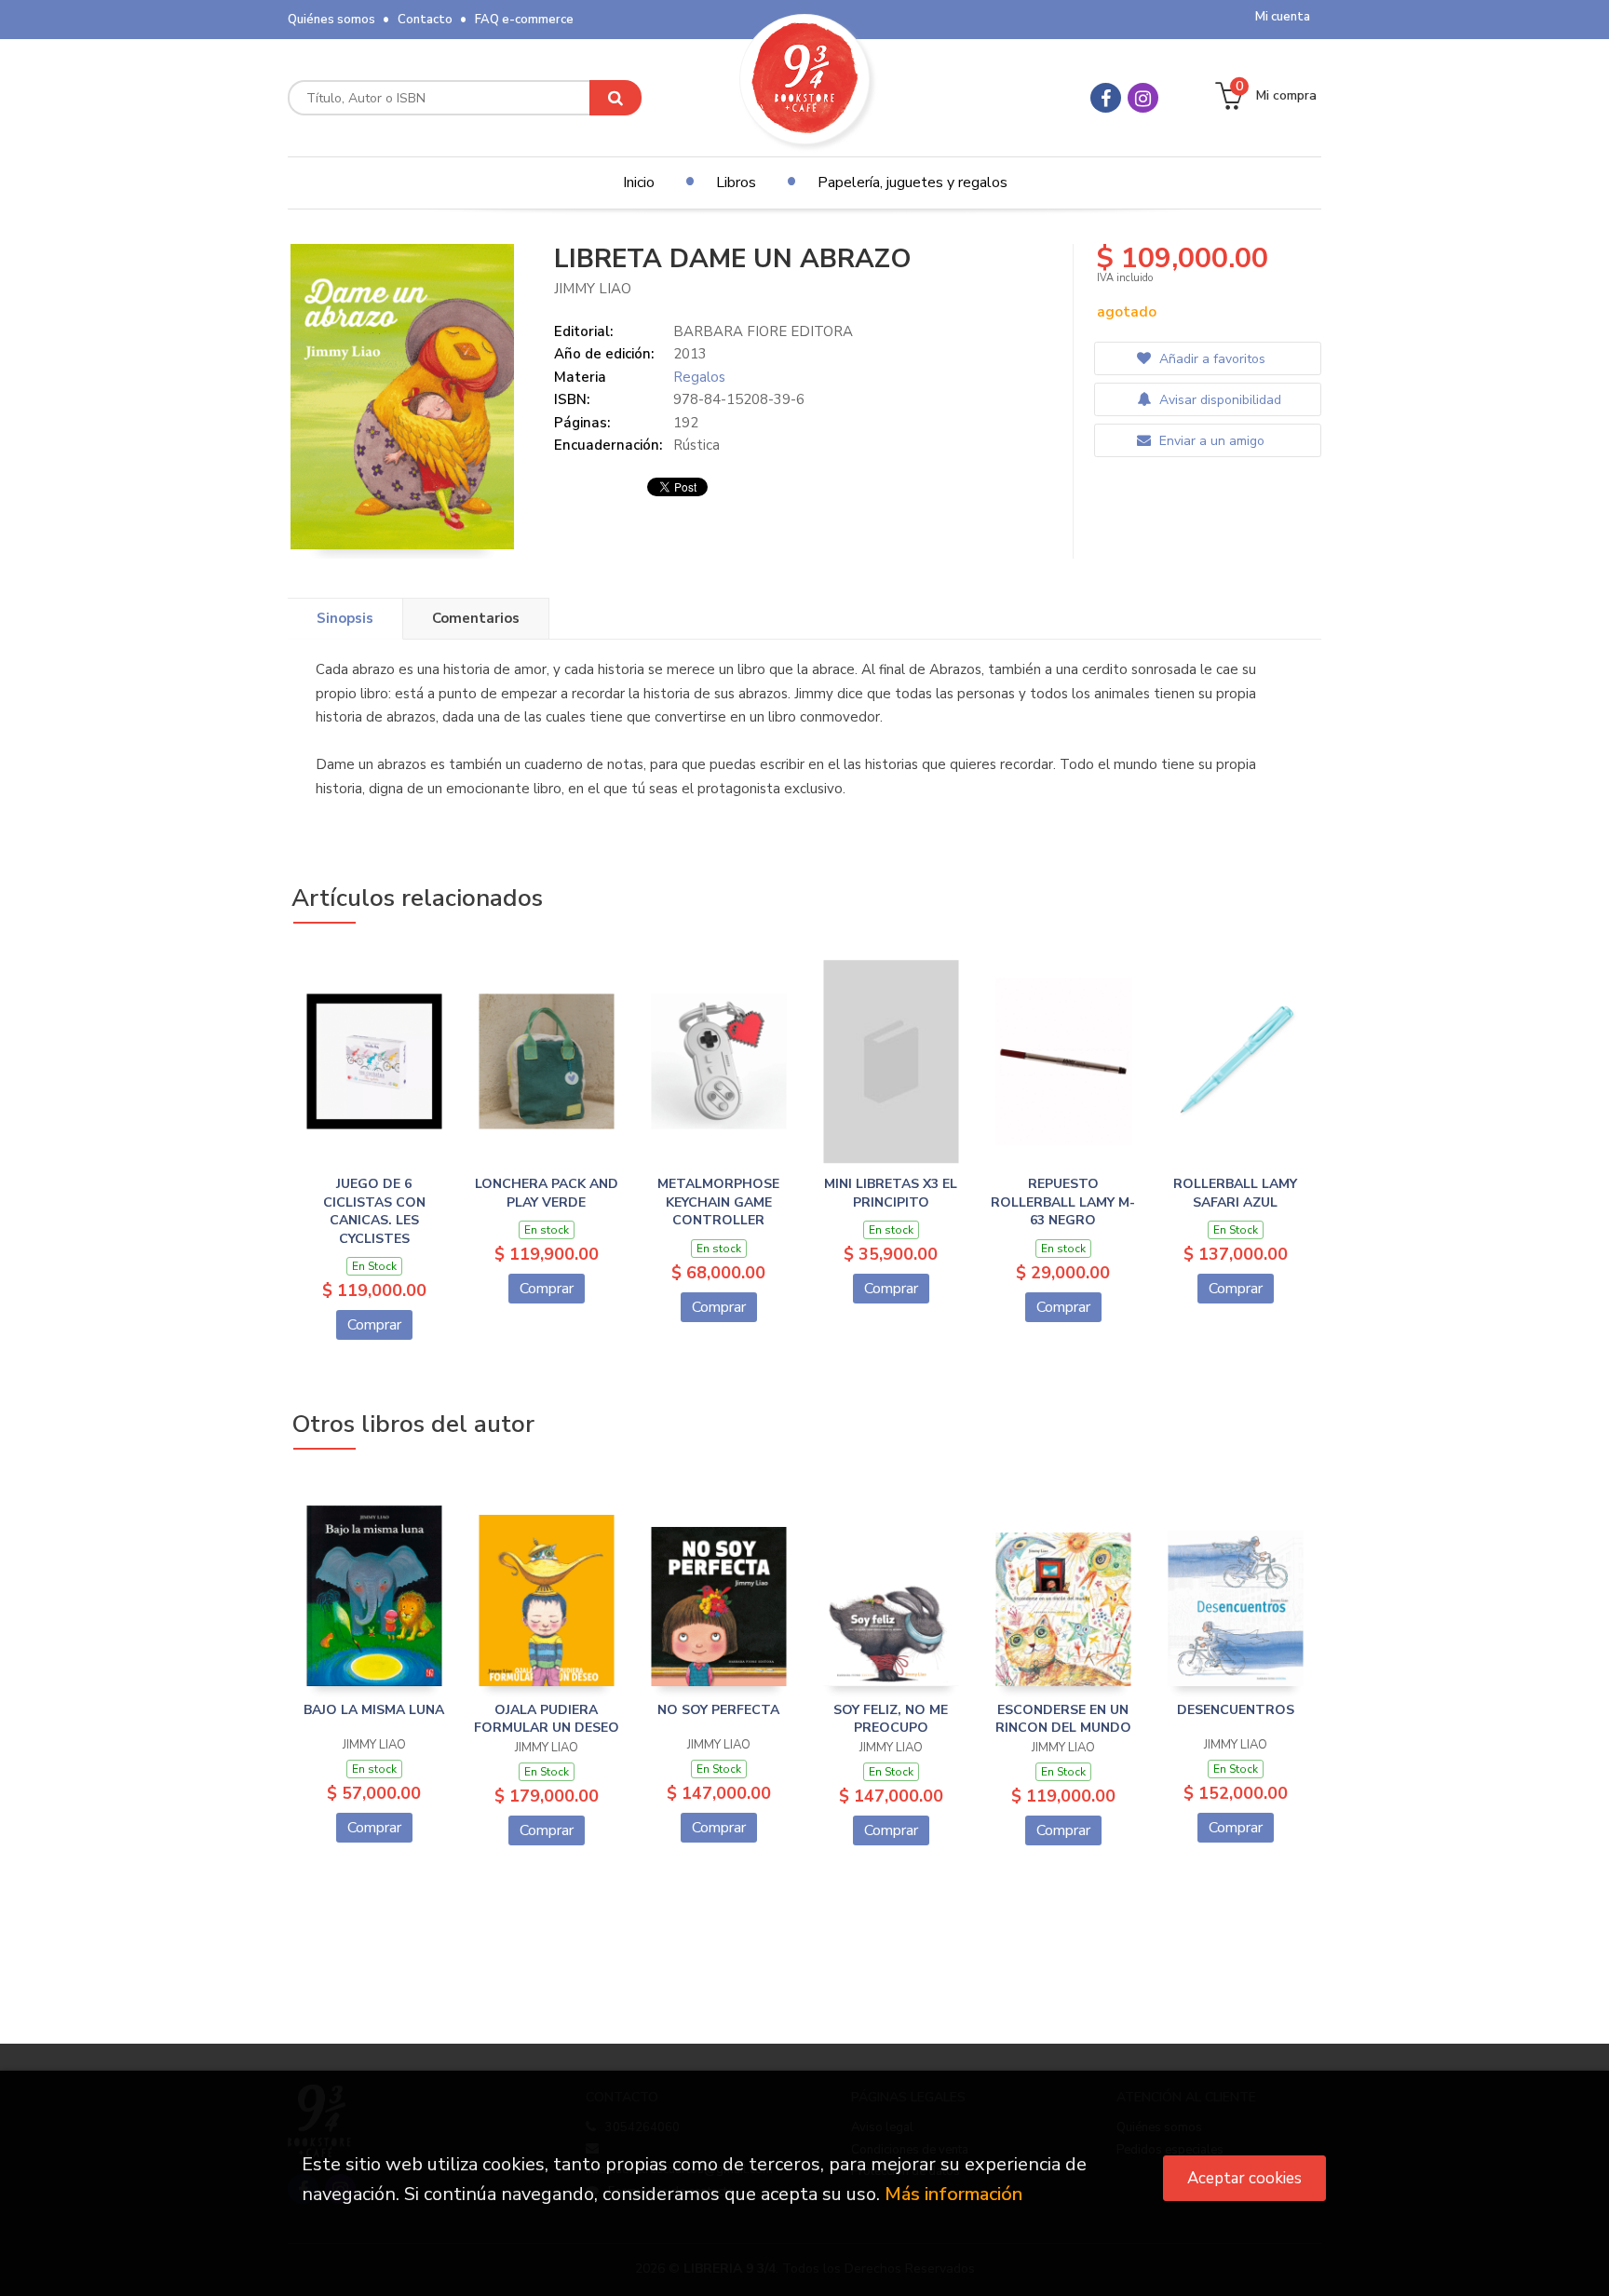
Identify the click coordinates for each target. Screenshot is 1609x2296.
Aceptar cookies (1244, 2178)
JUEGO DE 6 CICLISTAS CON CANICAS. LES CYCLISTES (374, 1211)
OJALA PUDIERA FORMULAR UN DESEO (547, 1719)
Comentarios (476, 618)
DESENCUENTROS (1236, 1710)
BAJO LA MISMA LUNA (374, 1710)
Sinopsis (345, 618)
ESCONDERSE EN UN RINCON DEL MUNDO (1063, 1719)
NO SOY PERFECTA (718, 1710)
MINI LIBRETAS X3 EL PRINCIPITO (891, 1193)
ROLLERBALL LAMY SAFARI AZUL (1235, 1193)
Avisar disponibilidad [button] (1218, 400)
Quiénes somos (331, 20)
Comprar (374, 1325)
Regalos (699, 377)
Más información (953, 2194)
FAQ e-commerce (524, 20)
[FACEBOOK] (1106, 98)
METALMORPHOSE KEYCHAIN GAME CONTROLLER (718, 1202)
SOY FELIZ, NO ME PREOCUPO (891, 1719)
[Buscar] (615, 98)
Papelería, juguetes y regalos (913, 182)
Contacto (425, 20)
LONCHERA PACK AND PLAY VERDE (547, 1193)
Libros (736, 182)
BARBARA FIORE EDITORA (763, 331)
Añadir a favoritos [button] (1210, 359)
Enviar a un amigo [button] (1210, 441)
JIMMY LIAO (593, 289)
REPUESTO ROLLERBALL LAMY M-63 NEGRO (1063, 1202)
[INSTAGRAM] (1143, 98)
